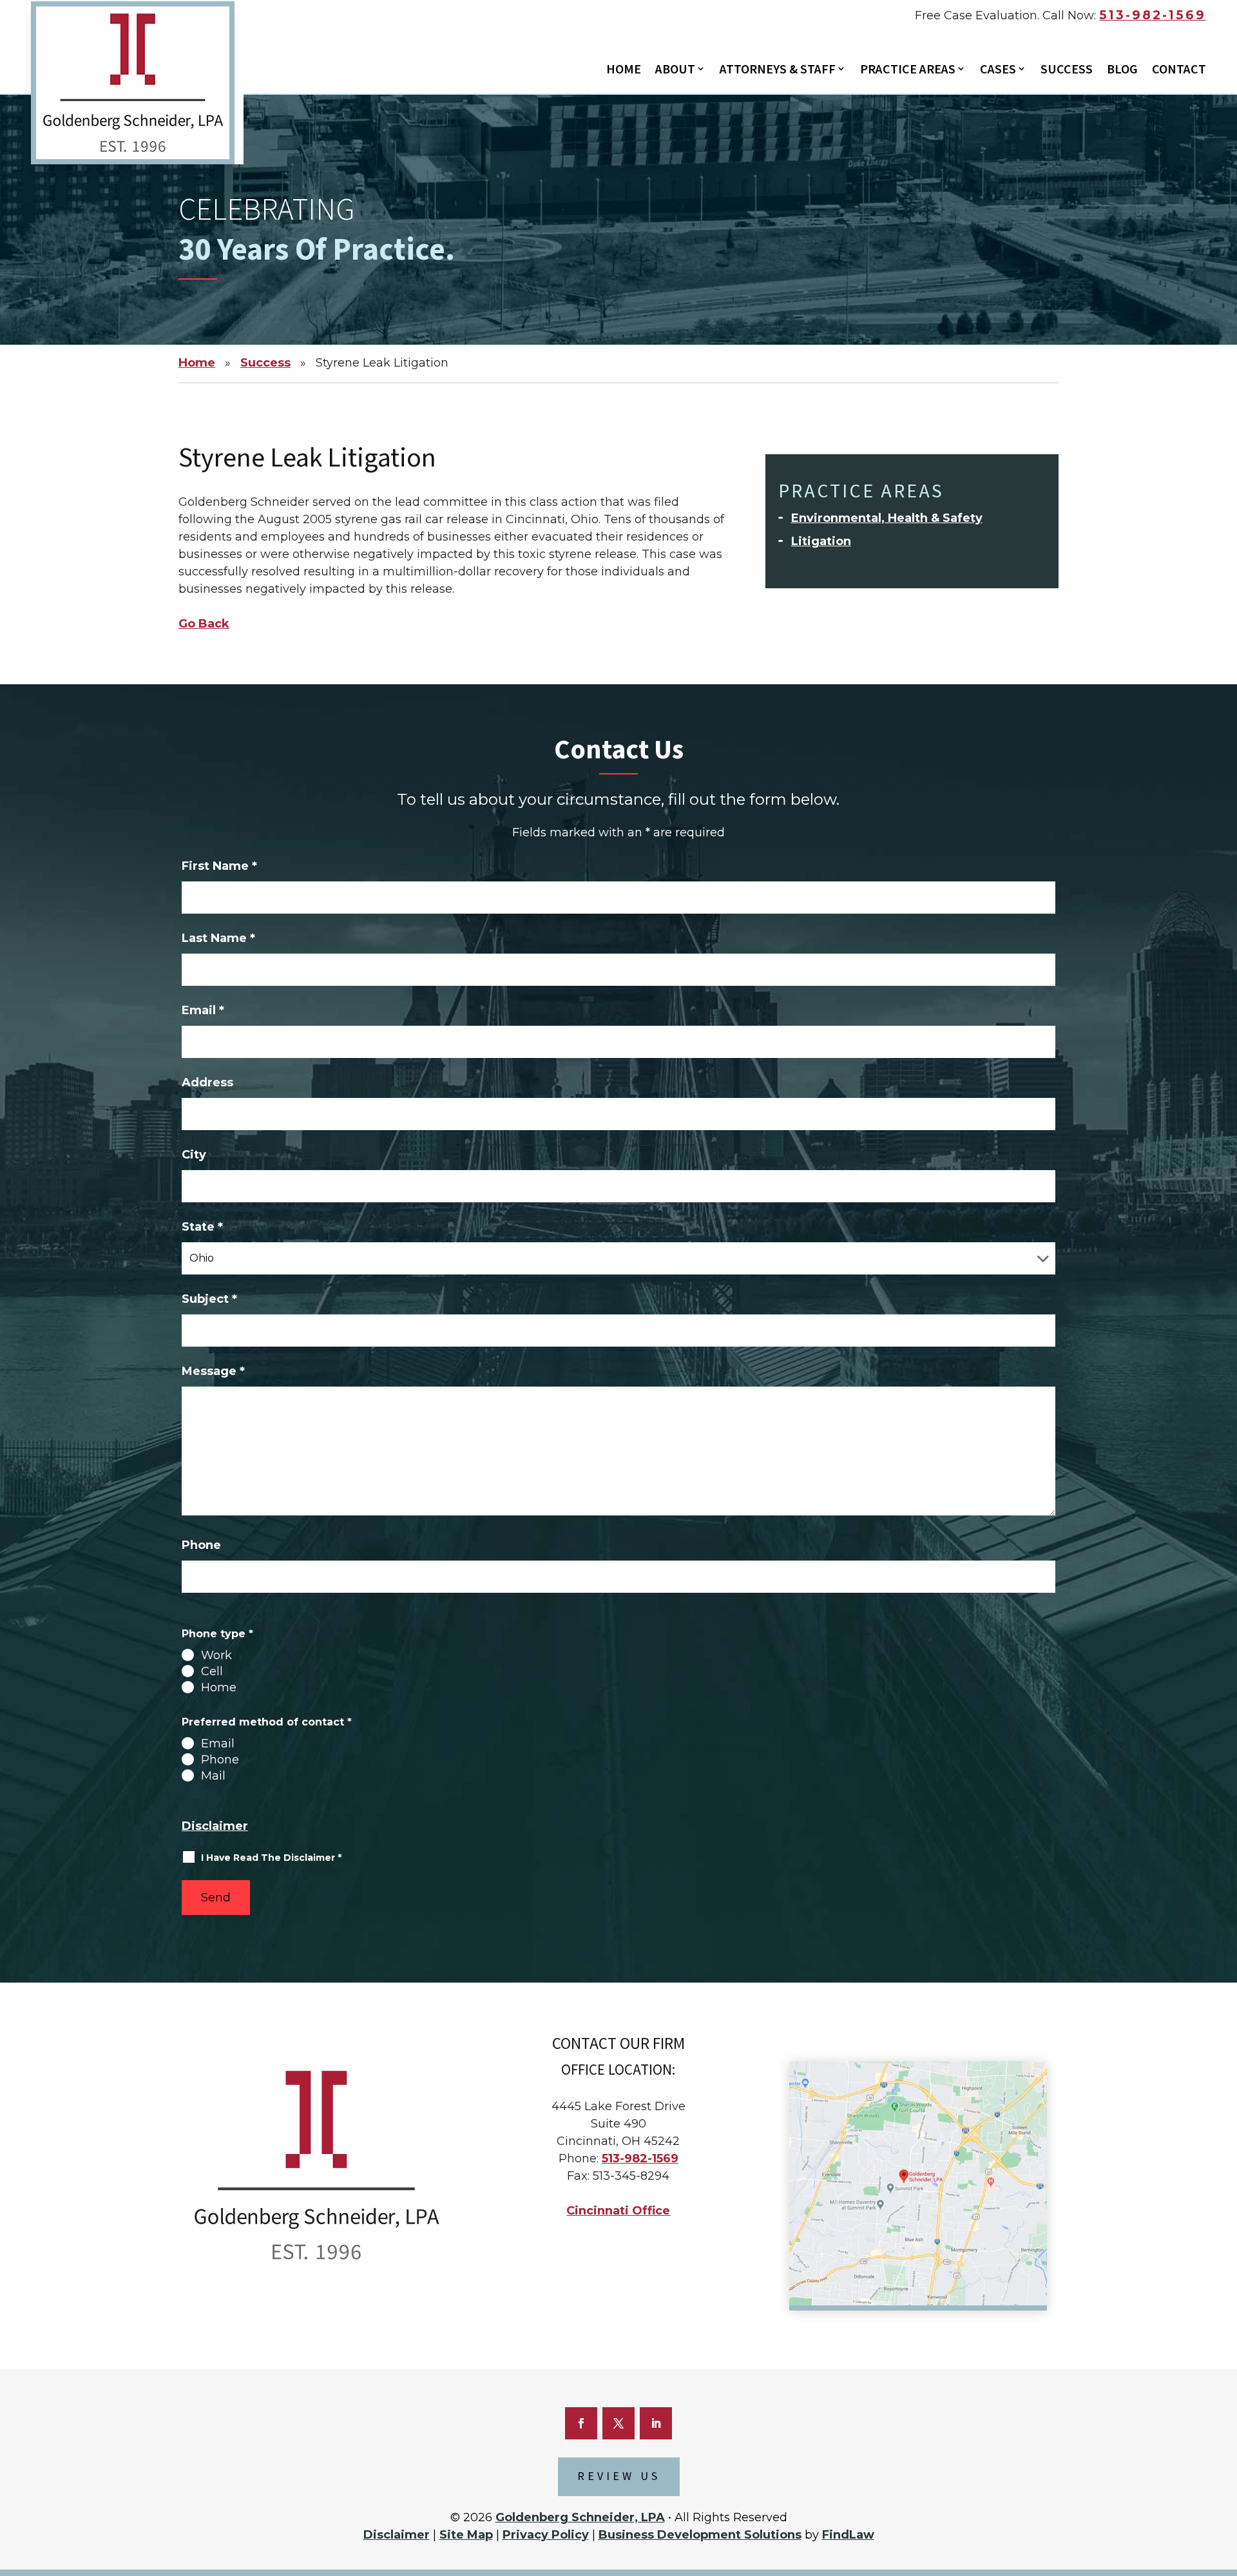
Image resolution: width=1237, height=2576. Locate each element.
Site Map (466, 2535)
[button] (1221, 2495)
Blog (1122, 70)
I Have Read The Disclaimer (271, 1858)
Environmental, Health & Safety (887, 518)
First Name (219, 866)
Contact (1179, 70)
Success (1067, 70)
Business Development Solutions (700, 2535)
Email (203, 1010)
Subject (209, 1299)
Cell (212, 1671)
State (202, 1227)
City (194, 1155)
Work (216, 1655)
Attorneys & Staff (778, 70)
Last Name (218, 938)
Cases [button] (998, 70)
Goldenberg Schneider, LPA (580, 2517)
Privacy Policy (546, 2535)
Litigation (821, 541)
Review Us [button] (619, 2476)
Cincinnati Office (618, 2211)
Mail (213, 1776)
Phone (201, 1545)
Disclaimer (215, 1826)
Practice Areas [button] (908, 70)
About (675, 70)
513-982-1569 (1153, 15)
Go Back (204, 624)
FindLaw (848, 2535)
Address (207, 1082)
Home (624, 70)
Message (213, 1371)
